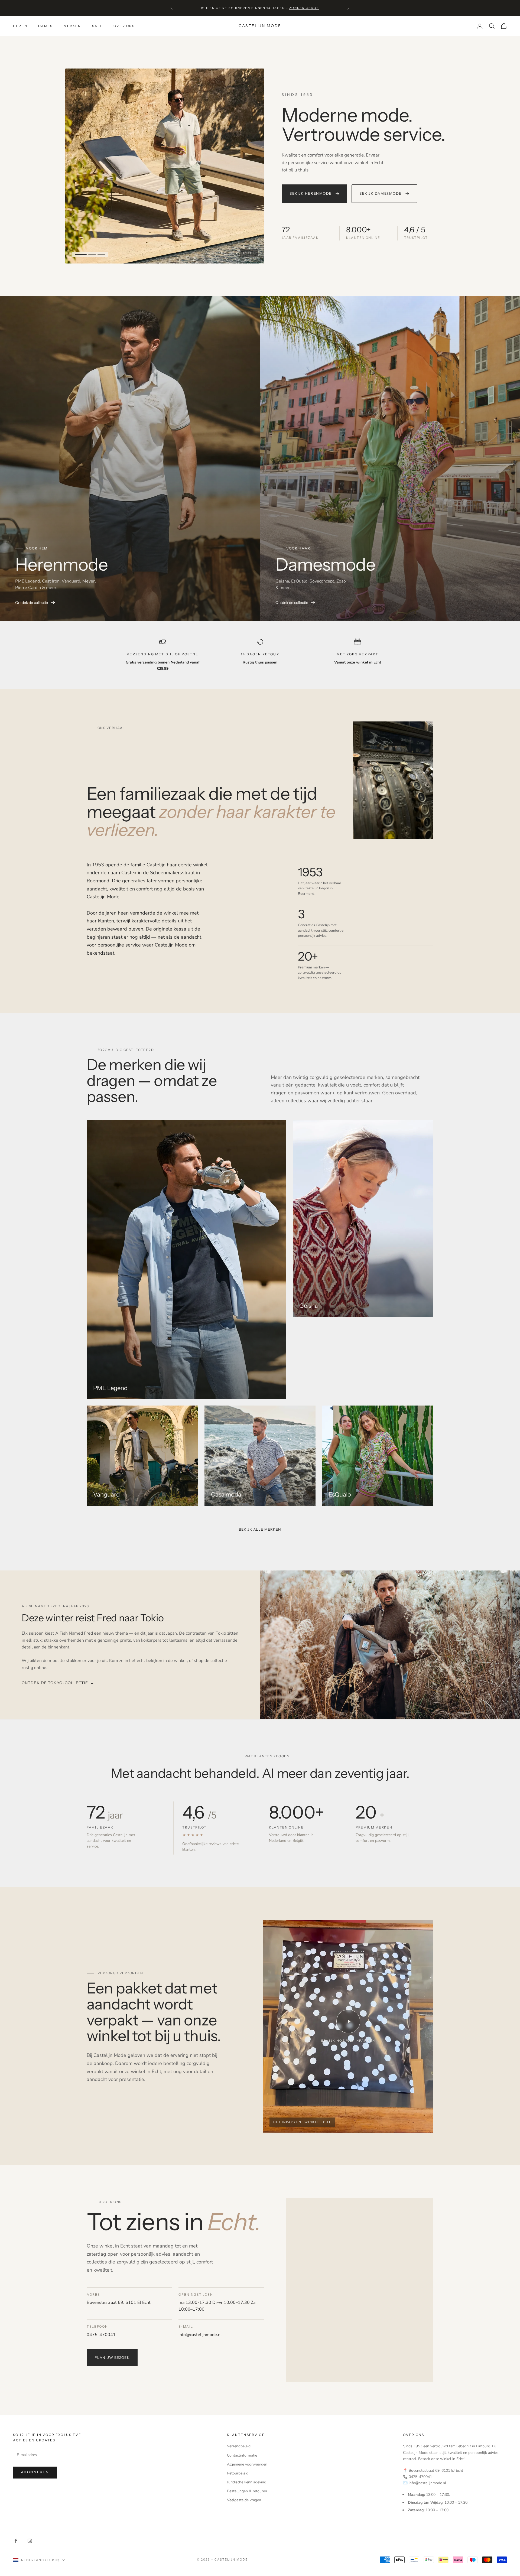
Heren (20, 26)
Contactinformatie (242, 2455)
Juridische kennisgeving (247, 2482)
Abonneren (35, 2472)
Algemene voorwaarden (247, 2464)
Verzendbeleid (239, 2446)
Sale (97, 26)
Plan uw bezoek (112, 2357)
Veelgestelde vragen (244, 2500)
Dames (45, 26)
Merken (72, 26)
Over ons (124, 26)
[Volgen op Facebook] (16, 2541)
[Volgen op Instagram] (30, 2541)
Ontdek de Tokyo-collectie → (58, 1683)
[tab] (79, 255)
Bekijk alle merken (260, 1529)
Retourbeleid (238, 2473)
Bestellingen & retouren (247, 2491)
